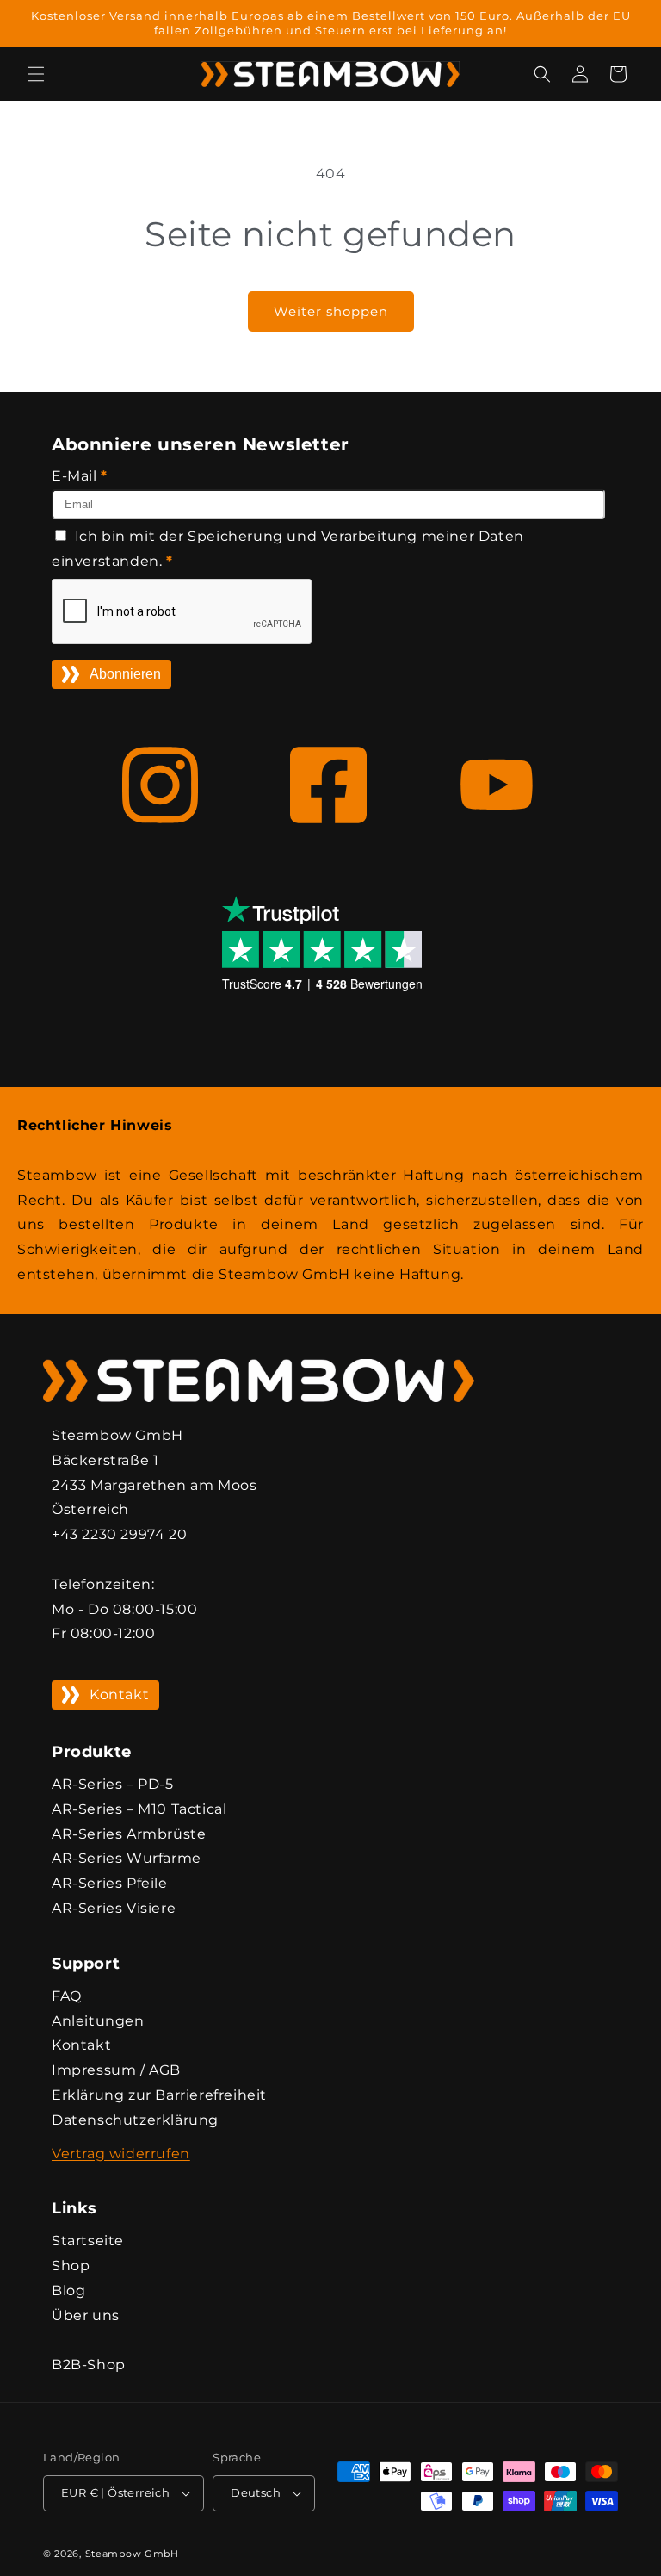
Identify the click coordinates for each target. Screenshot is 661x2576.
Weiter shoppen (331, 311)
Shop (71, 2266)
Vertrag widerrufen (121, 2154)
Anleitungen (98, 2021)
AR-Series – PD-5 (113, 1784)
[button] (36, 74)
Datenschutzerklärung (135, 2120)
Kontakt (119, 1695)
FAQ (67, 1996)
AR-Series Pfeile (110, 1883)
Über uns (86, 2315)
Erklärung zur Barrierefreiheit (159, 2095)
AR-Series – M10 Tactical (139, 1809)
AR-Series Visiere (114, 1908)
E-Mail (80, 476)
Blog (68, 2290)
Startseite (88, 2241)
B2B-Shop (89, 2365)
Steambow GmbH (132, 2554)
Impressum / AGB (116, 2070)
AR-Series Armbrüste (129, 1834)
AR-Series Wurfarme (127, 1858)
